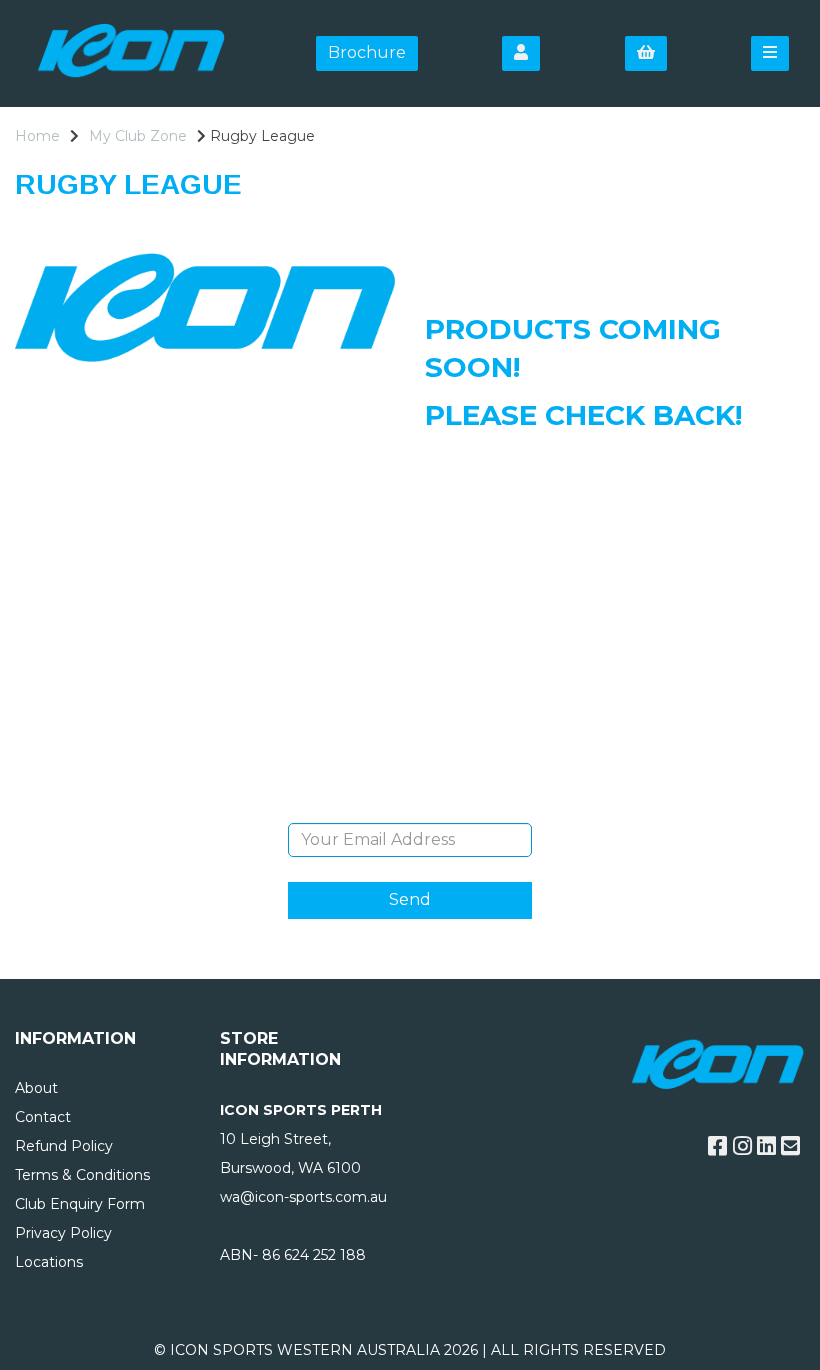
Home (37, 136)
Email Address (409, 808)
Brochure (367, 52)
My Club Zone (138, 136)
